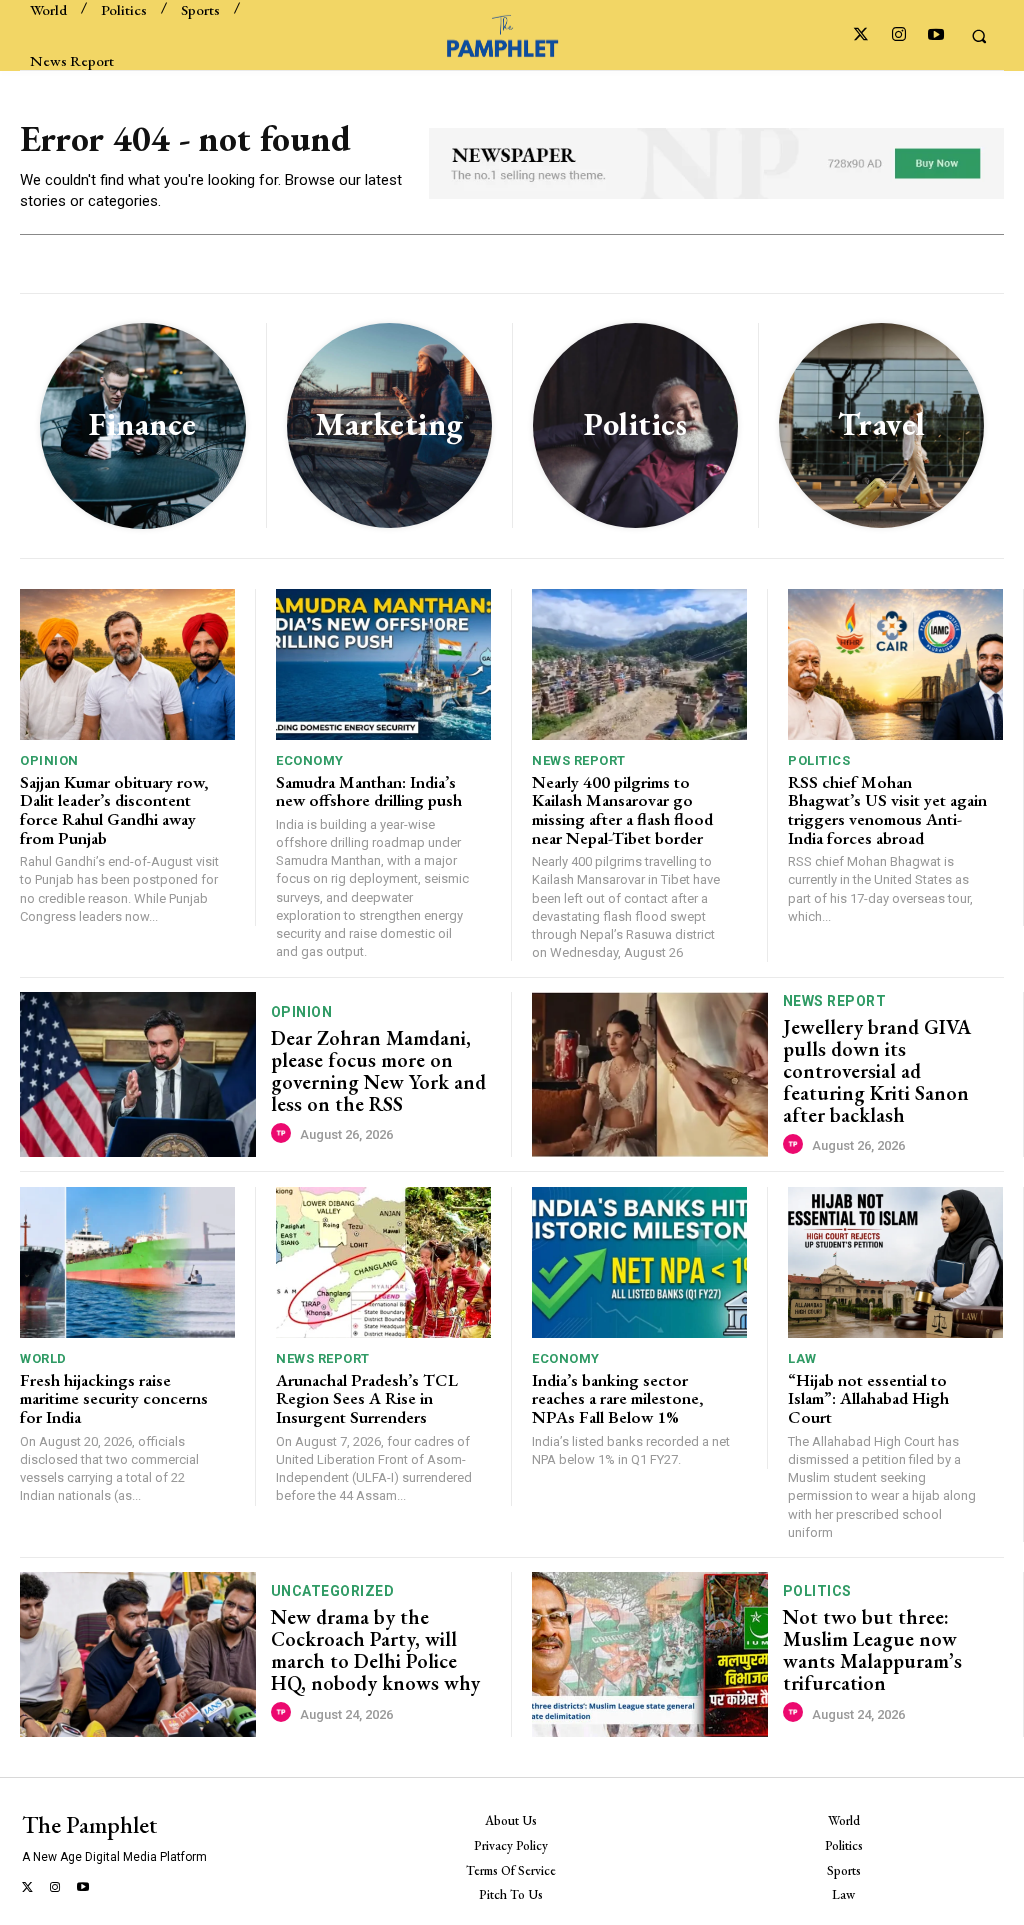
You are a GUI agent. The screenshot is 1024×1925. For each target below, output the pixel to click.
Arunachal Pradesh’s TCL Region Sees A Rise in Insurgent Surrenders (367, 1398)
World (43, 1358)
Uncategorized (333, 1591)
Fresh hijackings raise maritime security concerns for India (116, 1398)
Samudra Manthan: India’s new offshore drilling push (369, 791)
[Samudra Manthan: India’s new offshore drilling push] (383, 664)
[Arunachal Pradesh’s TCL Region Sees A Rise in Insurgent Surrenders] (383, 1262)
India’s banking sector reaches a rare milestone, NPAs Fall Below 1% (617, 1398)
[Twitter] (861, 35)
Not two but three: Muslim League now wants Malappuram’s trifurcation (872, 1650)
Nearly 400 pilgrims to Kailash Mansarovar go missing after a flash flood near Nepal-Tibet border (622, 810)
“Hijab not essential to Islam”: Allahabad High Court (868, 1398)
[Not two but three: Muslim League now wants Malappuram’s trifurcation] (650, 1654)
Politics (819, 760)
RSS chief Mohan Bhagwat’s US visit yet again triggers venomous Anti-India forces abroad (887, 810)
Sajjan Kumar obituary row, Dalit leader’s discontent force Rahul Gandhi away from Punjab (114, 810)
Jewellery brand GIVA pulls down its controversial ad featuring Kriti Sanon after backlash (877, 1071)
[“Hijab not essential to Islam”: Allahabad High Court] (895, 1262)
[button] (979, 36)
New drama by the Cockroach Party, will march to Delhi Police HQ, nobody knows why (375, 1650)
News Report (579, 760)
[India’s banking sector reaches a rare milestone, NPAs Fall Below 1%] (639, 1262)
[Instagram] (898, 35)
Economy (310, 760)
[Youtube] (935, 35)
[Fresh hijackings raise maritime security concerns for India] (127, 1262)
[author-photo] (284, 1134)
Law (802, 1358)
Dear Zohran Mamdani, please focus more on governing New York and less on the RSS (378, 1071)
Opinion (49, 760)
